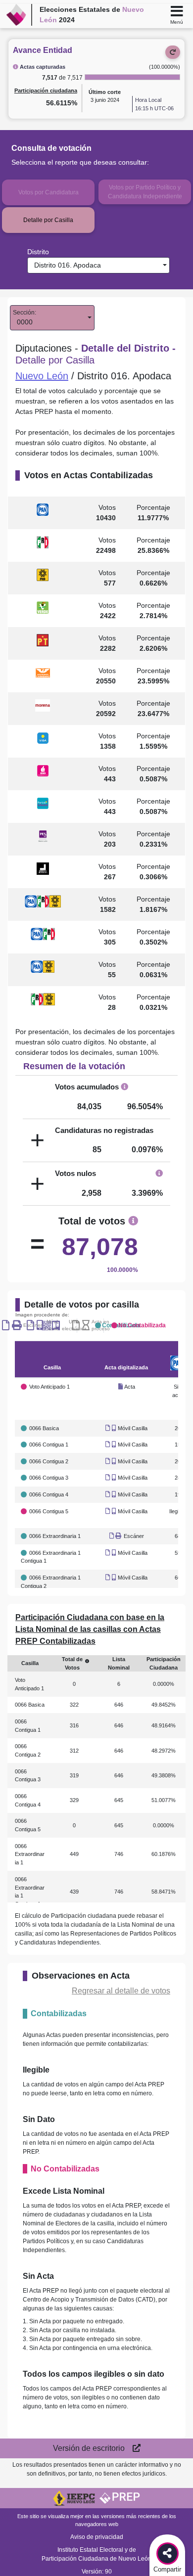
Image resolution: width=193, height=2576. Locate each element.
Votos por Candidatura (48, 192)
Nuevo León (42, 376)
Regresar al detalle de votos (121, 1991)
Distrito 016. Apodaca (66, 265)
